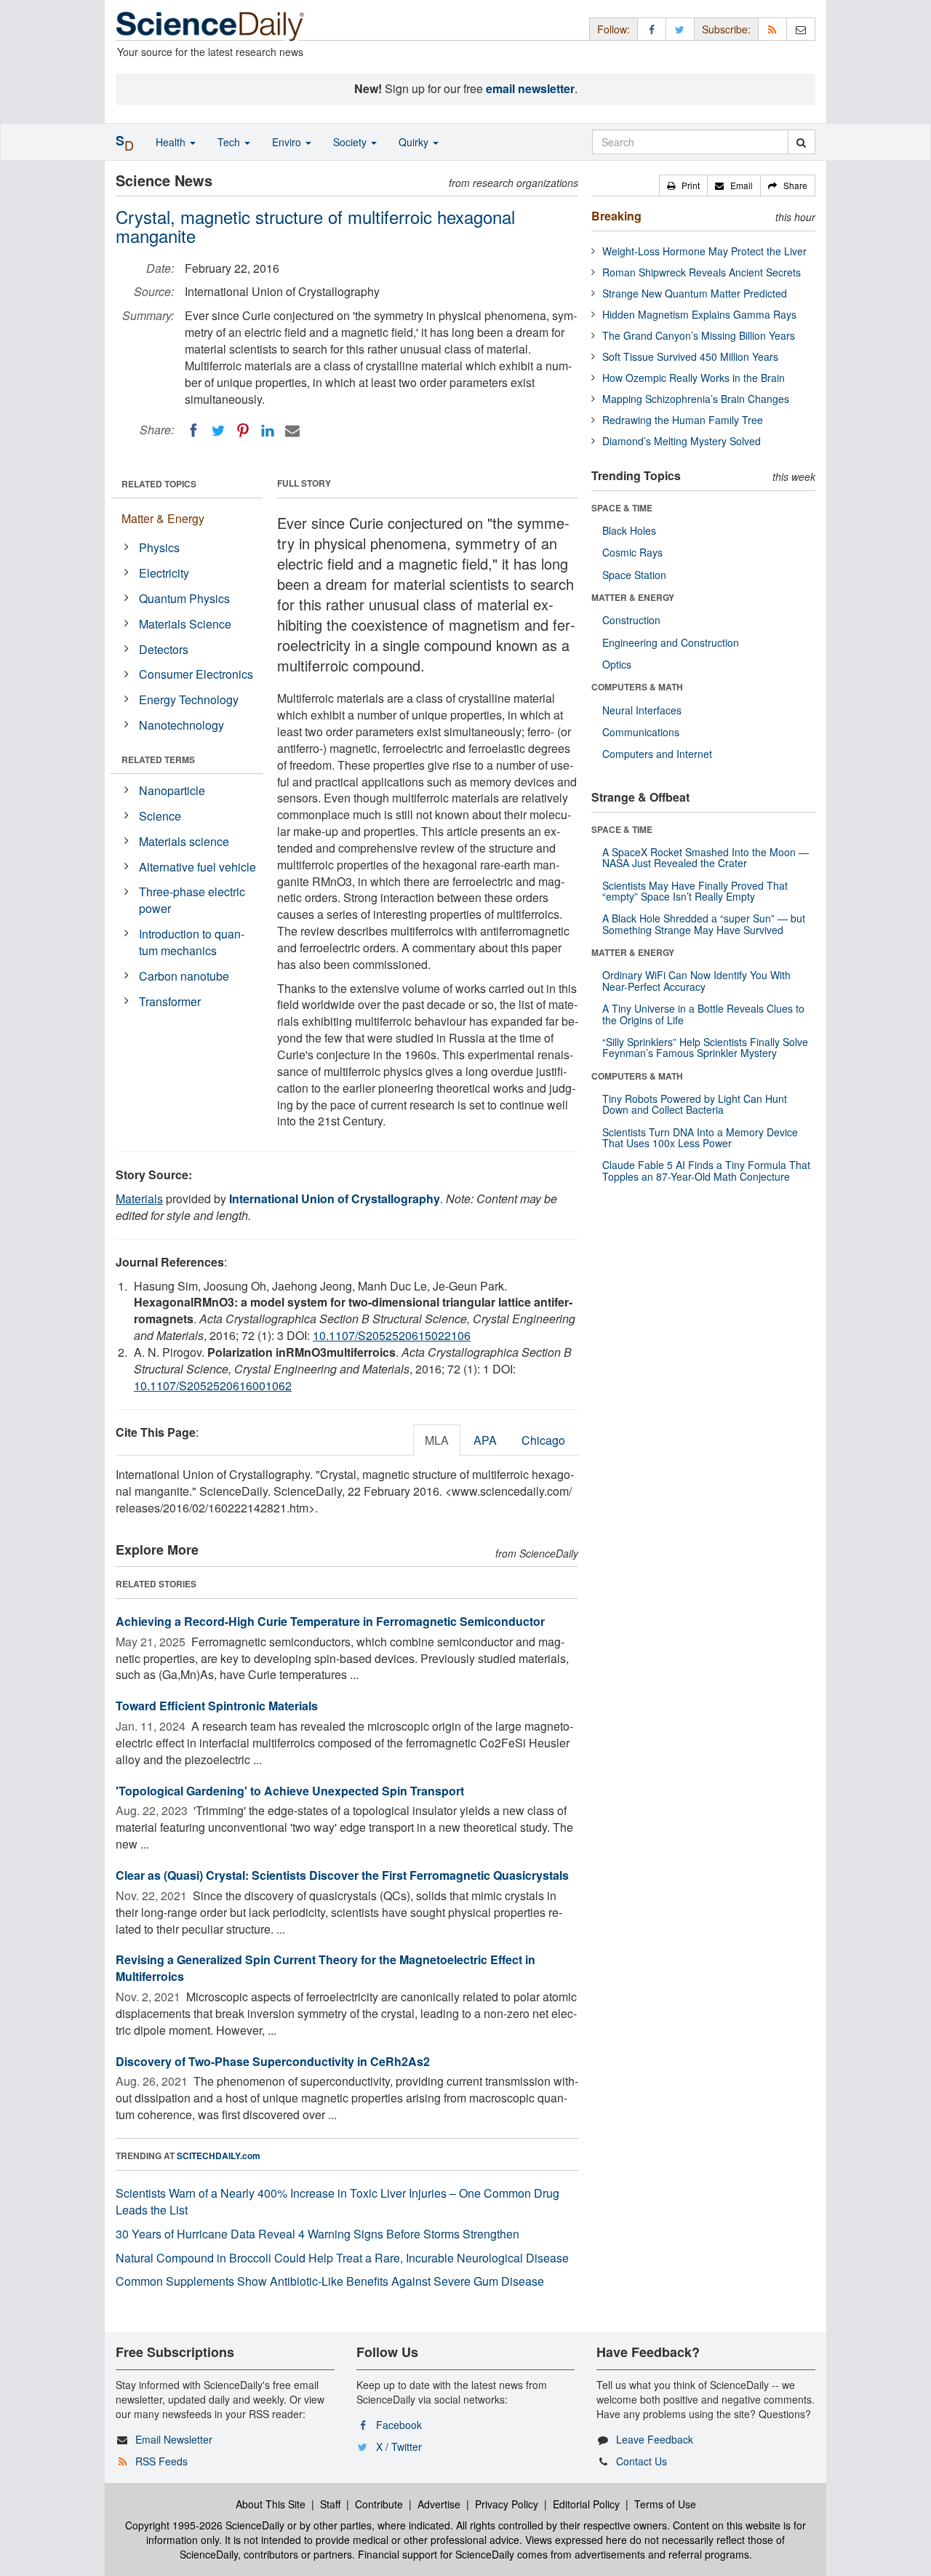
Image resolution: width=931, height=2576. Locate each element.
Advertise (439, 2504)
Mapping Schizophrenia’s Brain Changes (696, 399)
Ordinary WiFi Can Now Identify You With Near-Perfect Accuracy (696, 980)
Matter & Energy (163, 518)
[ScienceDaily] (210, 25)
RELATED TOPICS (159, 484)
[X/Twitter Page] (680, 29)
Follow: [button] (614, 29)
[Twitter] (218, 431)
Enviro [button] (288, 142)
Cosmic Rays (632, 552)
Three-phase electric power (192, 900)
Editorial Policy (586, 2504)
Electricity (164, 573)
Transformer (170, 1001)
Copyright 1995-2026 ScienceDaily (205, 2525)
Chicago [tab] (543, 1440)
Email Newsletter (174, 2439)
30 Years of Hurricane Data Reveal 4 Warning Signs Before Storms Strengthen (317, 2234)
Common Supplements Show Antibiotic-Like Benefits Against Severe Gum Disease (330, 2281)
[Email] (292, 431)
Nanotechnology (181, 725)
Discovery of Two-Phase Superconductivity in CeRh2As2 (273, 2061)
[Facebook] (193, 431)
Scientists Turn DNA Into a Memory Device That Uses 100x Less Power (700, 1137)
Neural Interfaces (642, 710)
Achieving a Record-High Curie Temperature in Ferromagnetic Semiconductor (330, 1621)
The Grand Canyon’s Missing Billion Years (699, 335)
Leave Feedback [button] (655, 2439)
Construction (631, 620)
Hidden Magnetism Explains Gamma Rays (699, 314)
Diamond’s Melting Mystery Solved (682, 441)
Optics (617, 664)
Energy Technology (189, 699)
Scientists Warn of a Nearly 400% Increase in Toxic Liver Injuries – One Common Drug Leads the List (337, 2201)
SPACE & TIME (622, 508)
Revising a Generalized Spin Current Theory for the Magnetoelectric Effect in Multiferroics (325, 1968)
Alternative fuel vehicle (197, 867)
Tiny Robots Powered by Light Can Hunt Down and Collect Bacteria (695, 1104)
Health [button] (172, 142)
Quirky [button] (415, 142)
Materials (139, 1199)
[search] (801, 142)
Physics (159, 547)
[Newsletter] (801, 29)
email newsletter (530, 88)
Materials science (184, 841)
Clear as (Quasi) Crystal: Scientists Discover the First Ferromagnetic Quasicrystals (342, 1875)
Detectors (164, 649)
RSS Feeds (161, 2461)
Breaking (616, 216)
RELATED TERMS (158, 759)
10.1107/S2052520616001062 (213, 1385)
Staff (330, 2504)
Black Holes (629, 530)
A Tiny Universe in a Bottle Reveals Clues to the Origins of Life (703, 1014)
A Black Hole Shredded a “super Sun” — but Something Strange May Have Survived (704, 924)
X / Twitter (399, 2447)
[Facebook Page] (652, 29)
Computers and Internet (657, 754)
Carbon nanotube (184, 976)
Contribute (379, 2504)
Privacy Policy (507, 2504)
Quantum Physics (184, 598)
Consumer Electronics (196, 674)
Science (160, 816)
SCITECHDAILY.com (219, 2156)
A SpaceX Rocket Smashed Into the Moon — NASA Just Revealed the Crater (706, 857)
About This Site (271, 2504)
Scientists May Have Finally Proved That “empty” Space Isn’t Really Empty (695, 891)
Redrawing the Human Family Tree (683, 420)
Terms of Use (665, 2504)
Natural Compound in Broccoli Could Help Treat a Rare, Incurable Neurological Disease (342, 2258)
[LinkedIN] (268, 431)
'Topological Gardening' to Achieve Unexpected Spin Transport (290, 1791)
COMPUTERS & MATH (637, 687)
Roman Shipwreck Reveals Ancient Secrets (702, 272)
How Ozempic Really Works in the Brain (694, 378)
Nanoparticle (172, 790)
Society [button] (351, 142)
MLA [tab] (437, 1440)
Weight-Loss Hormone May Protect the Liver (704, 251)
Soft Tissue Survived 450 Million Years (690, 356)
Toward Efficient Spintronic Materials (217, 1706)
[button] (683, 186)
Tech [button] (230, 142)
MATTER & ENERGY (633, 597)
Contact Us (642, 2461)
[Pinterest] (243, 431)
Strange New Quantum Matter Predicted (695, 293)
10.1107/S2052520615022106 (392, 1335)
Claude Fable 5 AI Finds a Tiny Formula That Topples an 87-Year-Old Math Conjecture (706, 1170)
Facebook (399, 2425)
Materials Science (185, 624)
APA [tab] (485, 1440)
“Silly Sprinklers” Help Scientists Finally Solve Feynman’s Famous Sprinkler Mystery (705, 1047)
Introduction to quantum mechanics (192, 942)
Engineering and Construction (671, 642)
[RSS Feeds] (772, 29)
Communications (641, 732)
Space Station (634, 575)
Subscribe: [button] (726, 29)
